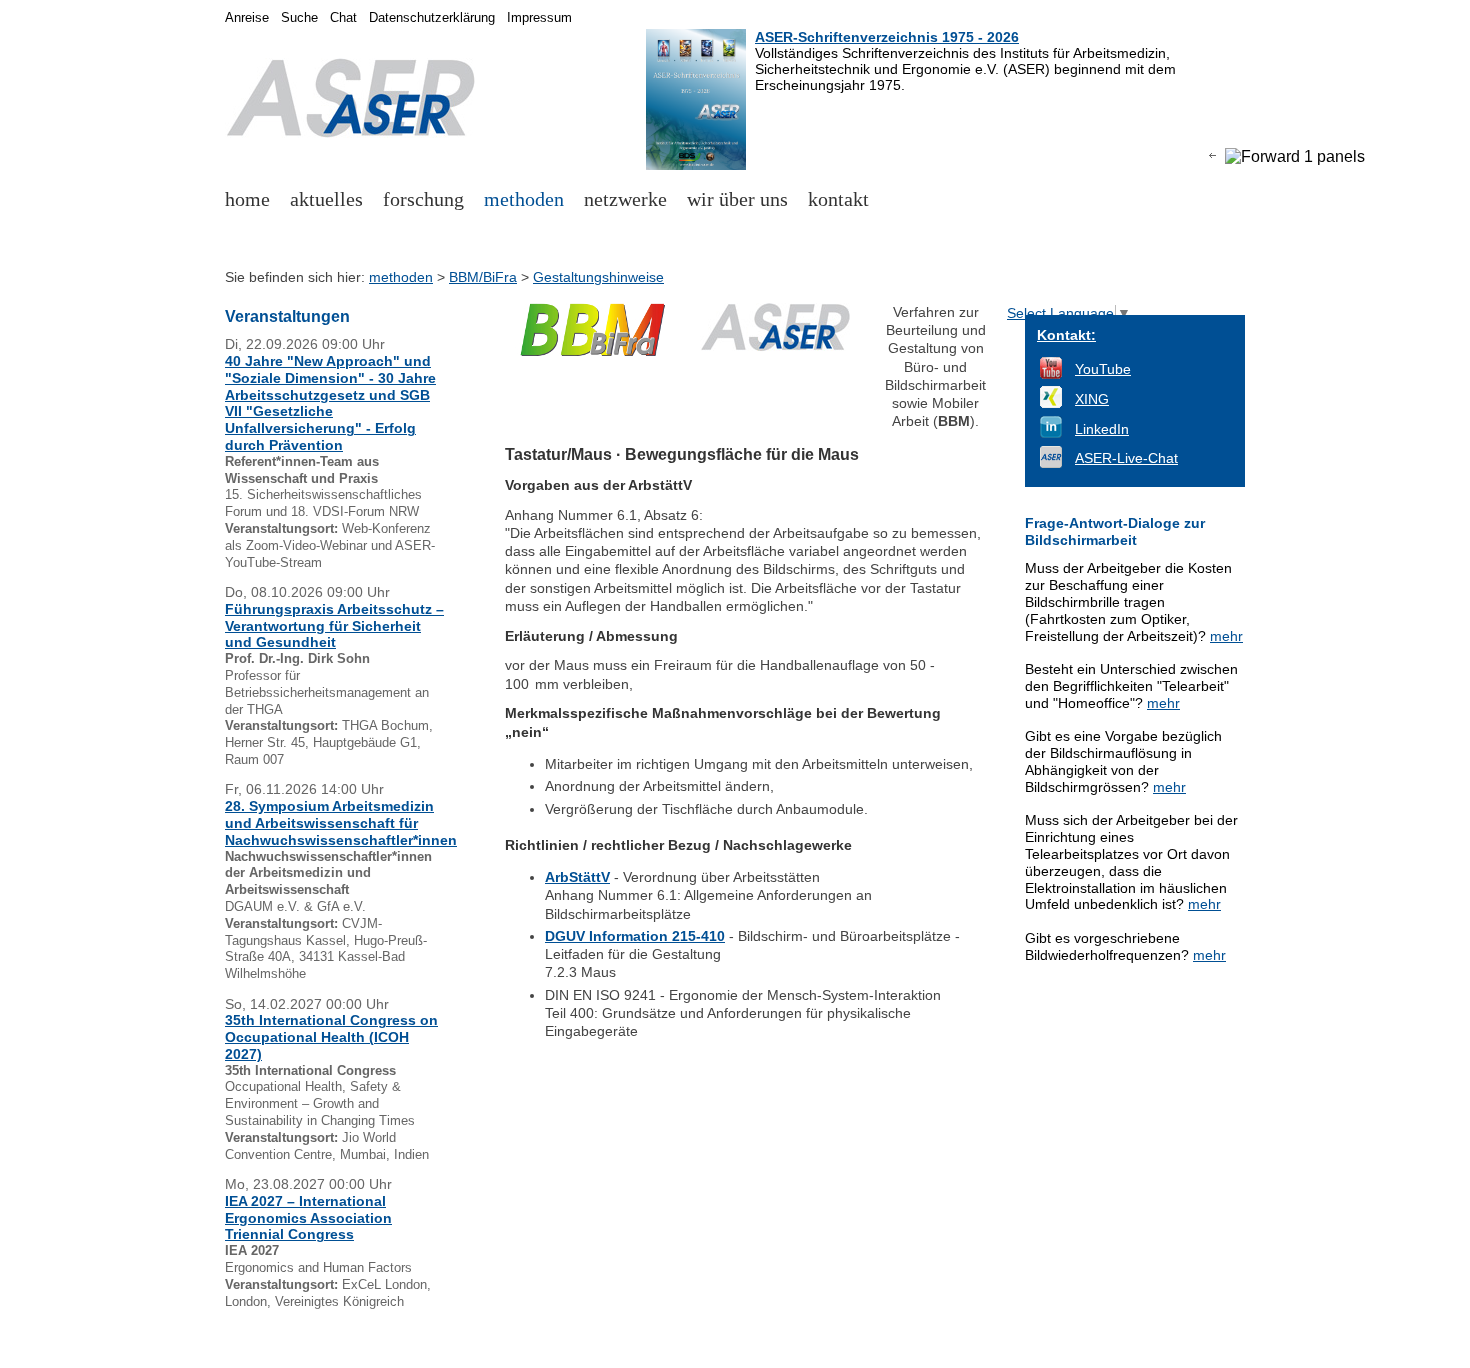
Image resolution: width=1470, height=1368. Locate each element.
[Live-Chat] (1051, 463)
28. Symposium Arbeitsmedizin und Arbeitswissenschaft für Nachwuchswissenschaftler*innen (341, 823)
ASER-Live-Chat (1126, 458)
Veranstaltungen (287, 316)
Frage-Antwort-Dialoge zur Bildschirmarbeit (1115, 531)
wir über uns (737, 199)
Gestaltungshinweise (598, 277)
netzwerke (625, 199)
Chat (343, 18)
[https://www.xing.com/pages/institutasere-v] (1051, 403)
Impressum (539, 18)
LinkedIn (1102, 429)
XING (1092, 399)
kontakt (838, 199)
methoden (524, 199)
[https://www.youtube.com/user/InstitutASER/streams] (1051, 374)
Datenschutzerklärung (432, 18)
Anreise (247, 18)
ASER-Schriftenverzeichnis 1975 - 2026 (887, 37)
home (247, 199)
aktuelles (326, 199)
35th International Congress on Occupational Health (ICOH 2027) (331, 1037)
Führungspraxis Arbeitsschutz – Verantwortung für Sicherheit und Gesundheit (334, 626)
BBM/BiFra (483, 277)
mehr (1226, 636)
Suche (299, 18)
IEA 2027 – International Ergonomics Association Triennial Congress (308, 1218)
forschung (423, 199)
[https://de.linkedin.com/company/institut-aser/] (1051, 433)
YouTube (1103, 369)
